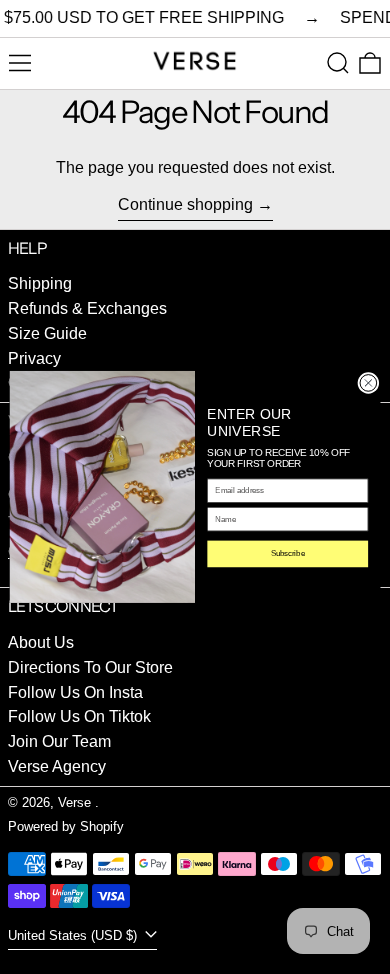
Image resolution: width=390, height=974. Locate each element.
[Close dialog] (368, 383)
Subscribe (288, 554)
